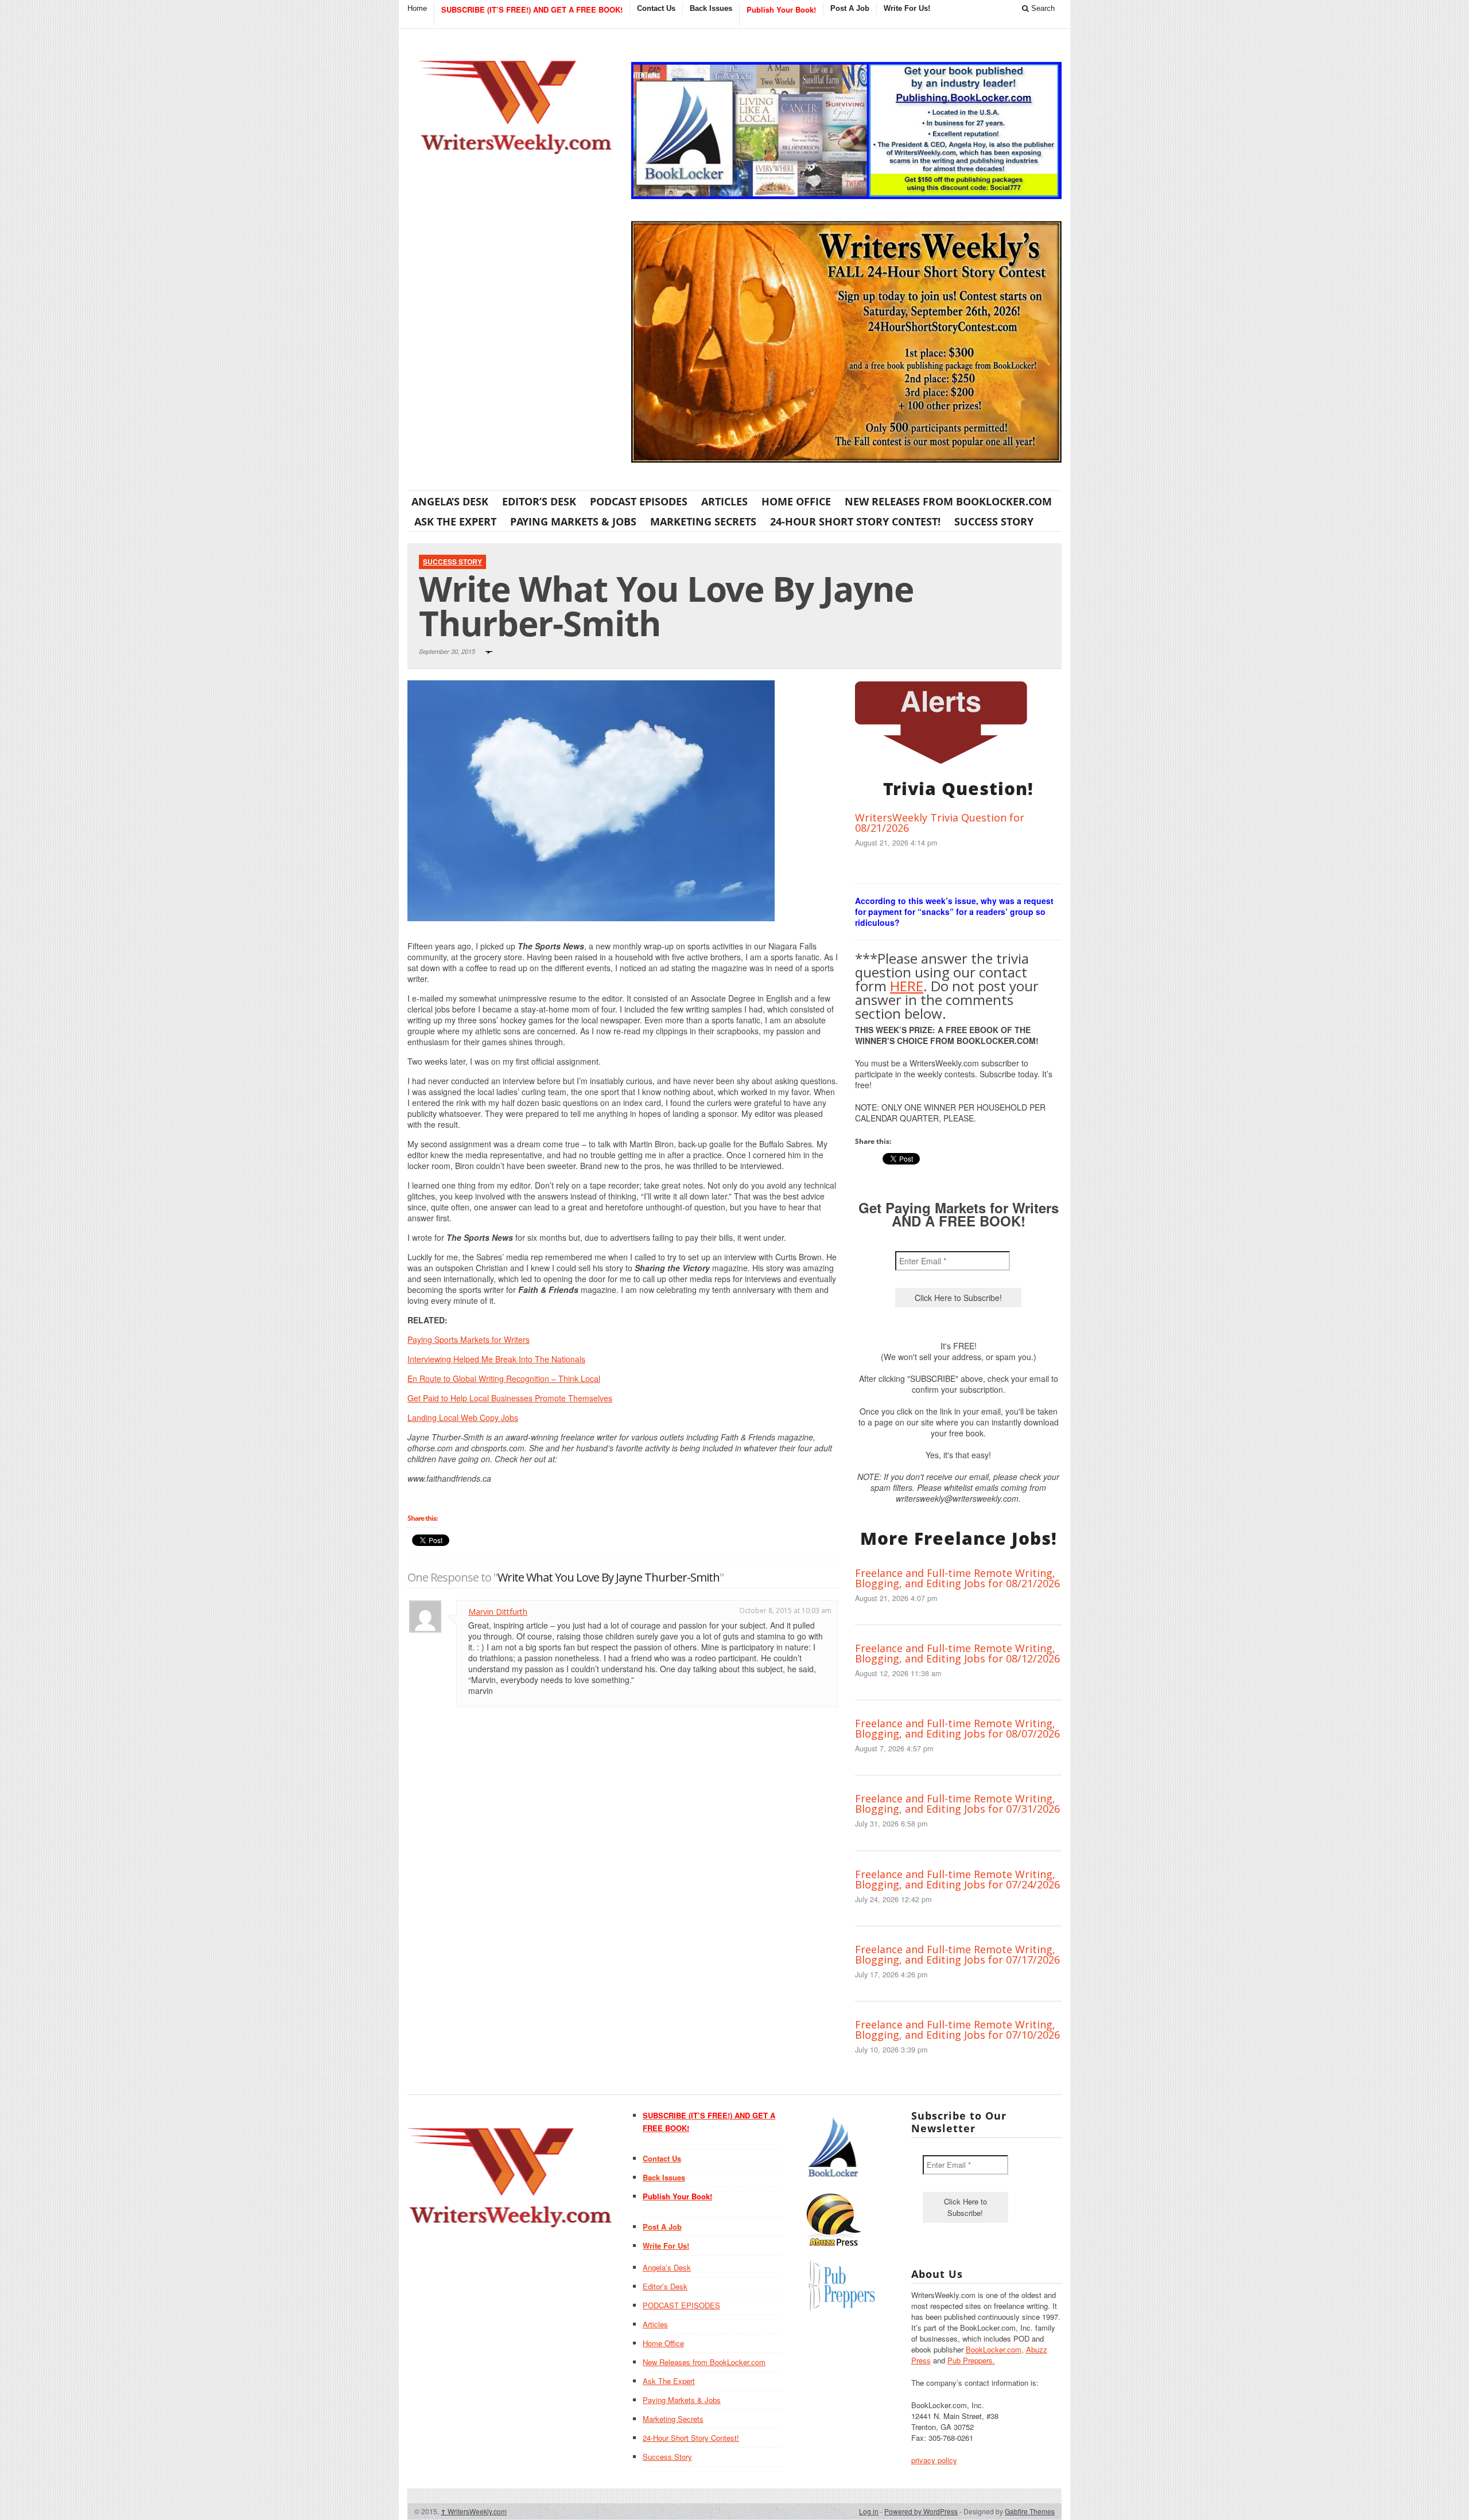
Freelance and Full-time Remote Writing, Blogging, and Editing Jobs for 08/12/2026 (957, 1653)
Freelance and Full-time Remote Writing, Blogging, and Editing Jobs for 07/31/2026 (957, 1804)
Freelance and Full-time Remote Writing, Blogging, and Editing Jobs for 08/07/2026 (957, 1728)
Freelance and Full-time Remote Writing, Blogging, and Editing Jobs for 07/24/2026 (957, 1879)
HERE (907, 986)
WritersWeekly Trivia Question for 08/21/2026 (940, 823)
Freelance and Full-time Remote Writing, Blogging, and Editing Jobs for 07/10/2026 (957, 2030)
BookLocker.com (994, 2349)
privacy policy (934, 2460)
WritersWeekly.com (474, 2511)
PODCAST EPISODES (639, 501)
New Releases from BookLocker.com (948, 501)
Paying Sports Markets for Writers (469, 1339)
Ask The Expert (455, 521)
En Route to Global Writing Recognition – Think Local (504, 1378)
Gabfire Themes (1030, 2511)
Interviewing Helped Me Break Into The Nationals (496, 1359)
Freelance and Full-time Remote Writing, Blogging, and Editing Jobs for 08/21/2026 (957, 1578)
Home (417, 8)
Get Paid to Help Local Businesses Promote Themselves (510, 1398)
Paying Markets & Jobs (573, 521)
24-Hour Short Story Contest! (855, 521)
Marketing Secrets (703, 521)
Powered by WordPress (921, 2511)
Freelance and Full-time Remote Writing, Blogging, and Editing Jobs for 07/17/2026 (957, 1954)
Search (1042, 8)
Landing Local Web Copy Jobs (463, 1417)
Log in (869, 2511)
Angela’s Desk (450, 501)
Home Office (796, 501)
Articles (724, 501)
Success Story (994, 521)
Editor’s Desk (539, 501)
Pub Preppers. (971, 2360)
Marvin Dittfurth (498, 1612)
